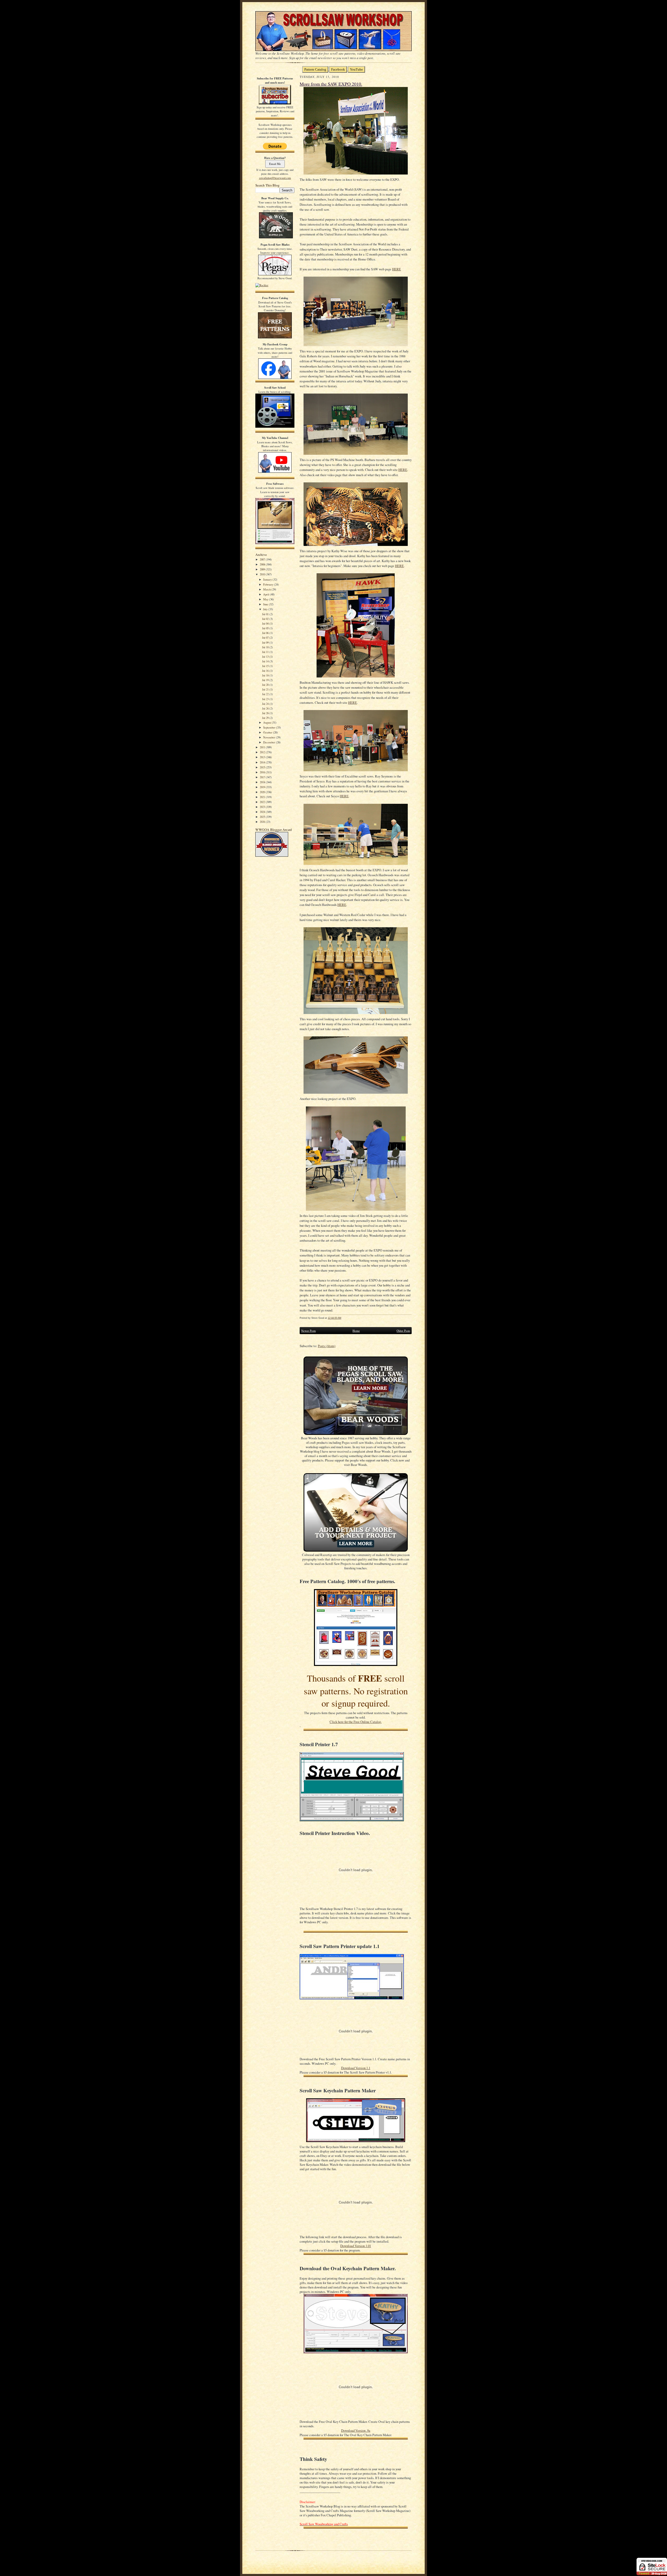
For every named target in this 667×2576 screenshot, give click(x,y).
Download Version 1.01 (356, 2246)
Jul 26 (266, 708)
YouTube (356, 69)
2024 (263, 812)
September (270, 727)
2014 (263, 762)
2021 (263, 797)
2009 (263, 569)
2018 (263, 782)
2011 (263, 747)
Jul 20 (266, 685)
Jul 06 (266, 633)
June (266, 604)
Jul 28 (266, 713)
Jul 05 (266, 628)
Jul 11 (266, 652)
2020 (263, 792)
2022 (263, 802)
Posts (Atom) (327, 1346)
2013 (263, 757)
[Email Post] (344, 1318)
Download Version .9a (356, 2431)
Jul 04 (266, 623)
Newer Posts (308, 1331)
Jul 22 (266, 694)
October (268, 732)
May (266, 599)
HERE (397, 269)
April (267, 594)
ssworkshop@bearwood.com (275, 178)
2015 (263, 767)
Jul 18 (266, 675)
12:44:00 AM (335, 1318)
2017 (263, 777)
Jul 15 (266, 666)
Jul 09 (266, 642)
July (266, 609)
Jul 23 (266, 699)
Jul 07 (266, 637)
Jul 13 (266, 657)
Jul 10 (266, 647)
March (267, 589)
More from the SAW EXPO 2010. (331, 84)
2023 (263, 807)
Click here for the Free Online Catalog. (356, 1722)
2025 (263, 817)
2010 (263, 574)
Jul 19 (266, 680)
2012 (263, 752)
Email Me (275, 164)
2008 (263, 564)
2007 (263, 559)
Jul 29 (266, 718)
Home (356, 1331)
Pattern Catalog (315, 69)
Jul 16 (266, 671)
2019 (263, 787)
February (269, 584)
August (267, 722)
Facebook (338, 69)
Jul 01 (266, 614)
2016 (263, 772)
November (270, 737)
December (270, 742)
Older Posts (403, 1331)
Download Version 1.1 (356, 2068)
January (268, 579)
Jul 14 (266, 661)
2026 (263, 822)
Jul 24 (266, 704)
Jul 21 (266, 689)
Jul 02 (266, 619)
